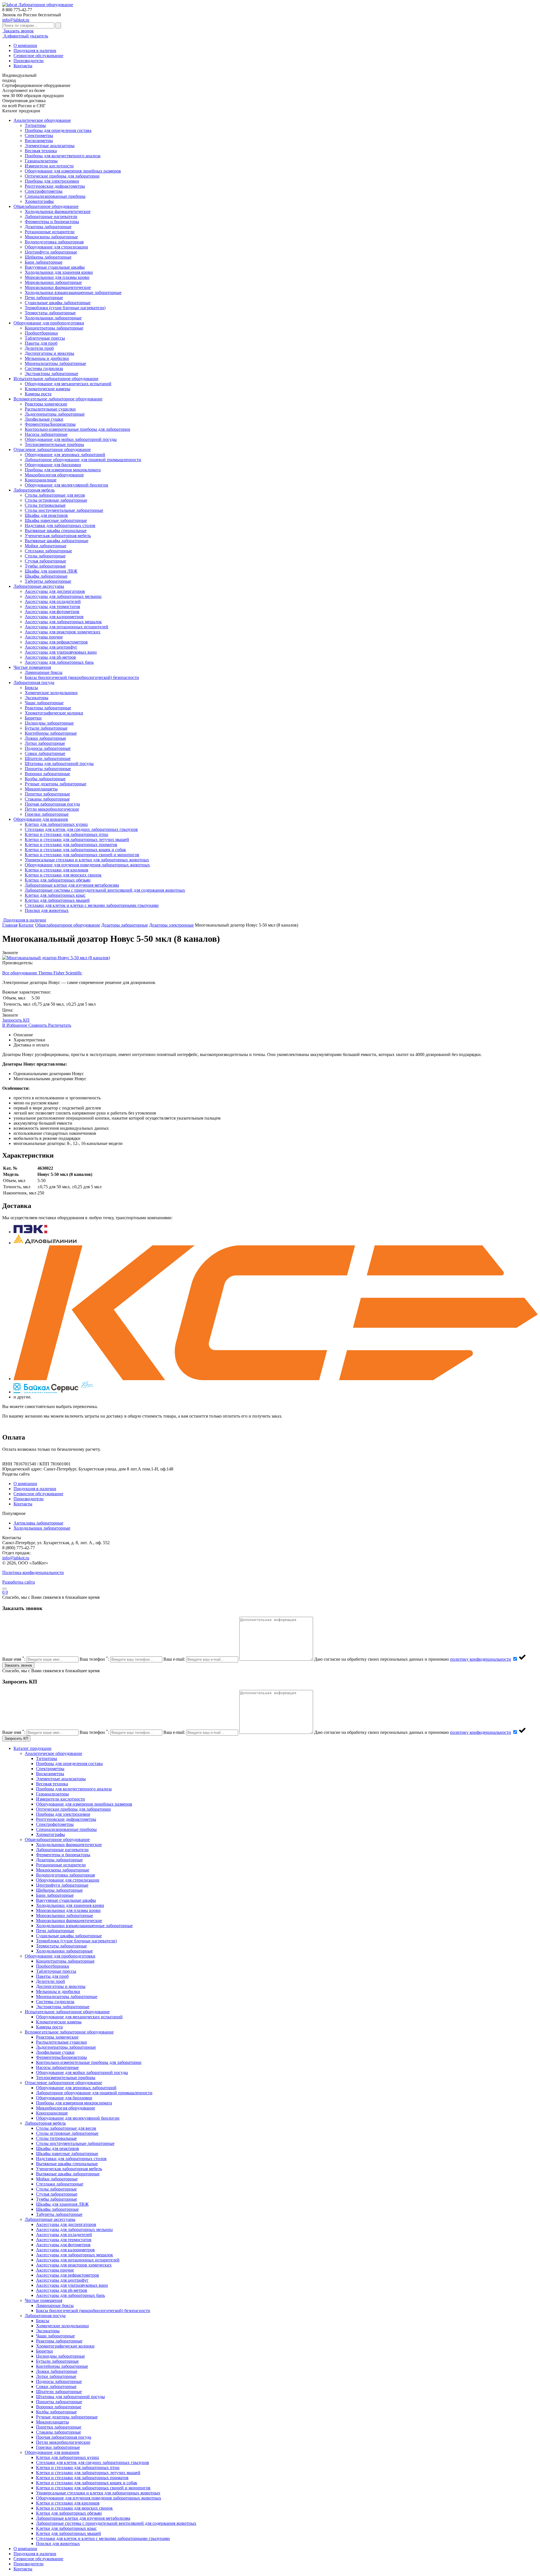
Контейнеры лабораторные (51, 733)
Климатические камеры (48, 389)
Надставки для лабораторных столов (60, 525)
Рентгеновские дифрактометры (55, 186)
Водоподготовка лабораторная (54, 242)
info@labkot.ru (16, 20)
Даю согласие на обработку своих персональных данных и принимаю (413, 1659)
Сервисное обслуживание (38, 56)
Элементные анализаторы (50, 146)
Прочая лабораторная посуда (52, 804)
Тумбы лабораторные (45, 566)
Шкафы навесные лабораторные (56, 520)
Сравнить (38, 1025)
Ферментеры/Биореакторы (50, 424)
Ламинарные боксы (44, 672)
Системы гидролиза (44, 368)
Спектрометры (39, 135)
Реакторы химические (46, 404)
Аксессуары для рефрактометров (56, 642)
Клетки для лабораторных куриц (56, 824)
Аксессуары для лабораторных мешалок (63, 622)
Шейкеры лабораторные (48, 257)
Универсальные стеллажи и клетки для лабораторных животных (87, 860)
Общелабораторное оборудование (46, 206)
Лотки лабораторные (45, 743)
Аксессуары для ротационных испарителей (67, 627)
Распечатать (60, 1025)
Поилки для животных (47, 910)
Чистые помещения (32, 667)
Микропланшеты (41, 789)
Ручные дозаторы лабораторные (56, 784)
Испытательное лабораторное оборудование (56, 379)
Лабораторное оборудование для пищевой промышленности (83, 460)
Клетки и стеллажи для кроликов (57, 870)
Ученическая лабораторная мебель (58, 536)
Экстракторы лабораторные (51, 374)
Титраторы (35, 125)
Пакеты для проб (41, 343)
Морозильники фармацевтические (58, 287)
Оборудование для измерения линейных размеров (73, 171)
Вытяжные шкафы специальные (56, 531)
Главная (10, 925)
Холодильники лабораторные (53, 318)
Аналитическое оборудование (42, 120)
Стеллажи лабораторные (48, 551)
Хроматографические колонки (54, 713)
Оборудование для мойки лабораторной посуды (71, 439)
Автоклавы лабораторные (38, 1523)
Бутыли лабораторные (46, 728)
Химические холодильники (51, 693)
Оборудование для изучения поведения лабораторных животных (87, 865)
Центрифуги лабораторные (51, 252)
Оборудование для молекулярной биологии (67, 485)
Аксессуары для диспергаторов (55, 591)
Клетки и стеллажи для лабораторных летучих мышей (77, 839)
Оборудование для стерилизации (56, 247)
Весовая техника (41, 151)
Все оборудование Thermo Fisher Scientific (42, 973)
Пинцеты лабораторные (48, 769)
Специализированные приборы (55, 196)
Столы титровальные (45, 505)
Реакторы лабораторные (48, 708)
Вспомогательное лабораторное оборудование (58, 399)
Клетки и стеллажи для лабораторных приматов (71, 845)
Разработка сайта (19, 1582)
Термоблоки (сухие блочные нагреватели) (65, 308)
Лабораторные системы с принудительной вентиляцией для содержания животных (105, 890)
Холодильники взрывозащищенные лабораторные (73, 292)
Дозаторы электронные (171, 925)
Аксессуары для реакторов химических (63, 632)
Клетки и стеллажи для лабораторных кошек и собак (75, 850)
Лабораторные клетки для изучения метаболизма (72, 885)
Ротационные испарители (50, 232)
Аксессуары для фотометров (52, 612)
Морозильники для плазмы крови (57, 277)
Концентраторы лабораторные (54, 328)
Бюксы (31, 688)
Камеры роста (38, 394)
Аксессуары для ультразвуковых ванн (61, 652)
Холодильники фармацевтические (58, 211)
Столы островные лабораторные (56, 500)
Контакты (23, 66)
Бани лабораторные (44, 262)
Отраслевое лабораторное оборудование (52, 449)
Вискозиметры (39, 141)
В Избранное (15, 1025)
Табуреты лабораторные (48, 581)
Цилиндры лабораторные (49, 723)
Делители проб (39, 348)
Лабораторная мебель (34, 490)
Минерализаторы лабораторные (55, 363)
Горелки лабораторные (47, 814)
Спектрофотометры (44, 191)
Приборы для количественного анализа (63, 156)
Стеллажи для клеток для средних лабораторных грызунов (81, 829)
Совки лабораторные (45, 753)
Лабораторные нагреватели (51, 217)
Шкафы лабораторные (46, 576)
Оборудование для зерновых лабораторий (65, 455)
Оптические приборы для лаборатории (62, 176)
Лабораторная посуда (34, 682)
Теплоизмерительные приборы (54, 444)
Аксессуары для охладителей (53, 601)
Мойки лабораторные (46, 546)
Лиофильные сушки (44, 419)
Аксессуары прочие (44, 637)
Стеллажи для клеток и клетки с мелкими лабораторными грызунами (92, 905)
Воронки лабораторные (47, 774)
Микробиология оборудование (54, 475)
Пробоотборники (41, 333)
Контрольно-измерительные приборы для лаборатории (77, 429)
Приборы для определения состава (58, 130)
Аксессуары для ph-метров (50, 657)
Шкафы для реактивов (46, 515)
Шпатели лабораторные (48, 758)
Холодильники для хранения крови (59, 272)
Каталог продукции (32, 1748)
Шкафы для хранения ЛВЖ (51, 571)
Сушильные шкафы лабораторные (58, 303)
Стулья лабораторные (45, 561)
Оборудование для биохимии (53, 465)
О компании (25, 45)
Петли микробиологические (52, 809)
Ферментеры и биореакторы (52, 222)
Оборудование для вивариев (41, 819)
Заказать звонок (18, 31)
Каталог (26, 925)
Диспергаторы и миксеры (49, 353)
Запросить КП (16, 1020)
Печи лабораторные (44, 298)
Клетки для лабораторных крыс (55, 895)
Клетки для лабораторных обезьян (58, 880)
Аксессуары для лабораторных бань (59, 662)
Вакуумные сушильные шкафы (55, 267)
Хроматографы (39, 201)
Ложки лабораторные (45, 738)
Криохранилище (41, 480)
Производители (29, 61)
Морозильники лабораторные (53, 282)
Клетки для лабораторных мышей (57, 900)
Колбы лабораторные (45, 779)
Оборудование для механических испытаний (68, 384)
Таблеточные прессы (45, 338)
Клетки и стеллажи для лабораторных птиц (67, 834)
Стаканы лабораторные (47, 799)
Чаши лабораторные (44, 703)
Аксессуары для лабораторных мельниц (63, 596)
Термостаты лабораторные (50, 313)
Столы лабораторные (45, 556)
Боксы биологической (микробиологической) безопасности (82, 677)
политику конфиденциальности (481, 1659)
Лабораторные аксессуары (39, 586)
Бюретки (33, 718)
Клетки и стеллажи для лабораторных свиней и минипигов (82, 855)
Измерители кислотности (49, 166)
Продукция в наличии (35, 51)
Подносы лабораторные (48, 748)
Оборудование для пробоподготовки (49, 323)
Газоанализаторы (41, 161)
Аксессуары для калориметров (54, 617)
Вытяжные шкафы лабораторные (57, 541)
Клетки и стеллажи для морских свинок (63, 875)
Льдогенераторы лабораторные (55, 414)
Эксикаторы (37, 698)
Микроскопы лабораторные (51, 237)
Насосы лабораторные (46, 434)
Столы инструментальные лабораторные (64, 510)
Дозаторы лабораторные (48, 227)
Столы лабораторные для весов (55, 495)
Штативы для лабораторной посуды (59, 764)
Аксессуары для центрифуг (51, 647)
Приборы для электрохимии (52, 181)
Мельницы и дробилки (47, 358)
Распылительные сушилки (50, 409)
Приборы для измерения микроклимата (63, 470)
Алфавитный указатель (25, 36)
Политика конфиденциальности (33, 1572)
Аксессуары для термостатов (52, 607)
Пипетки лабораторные (47, 794)
